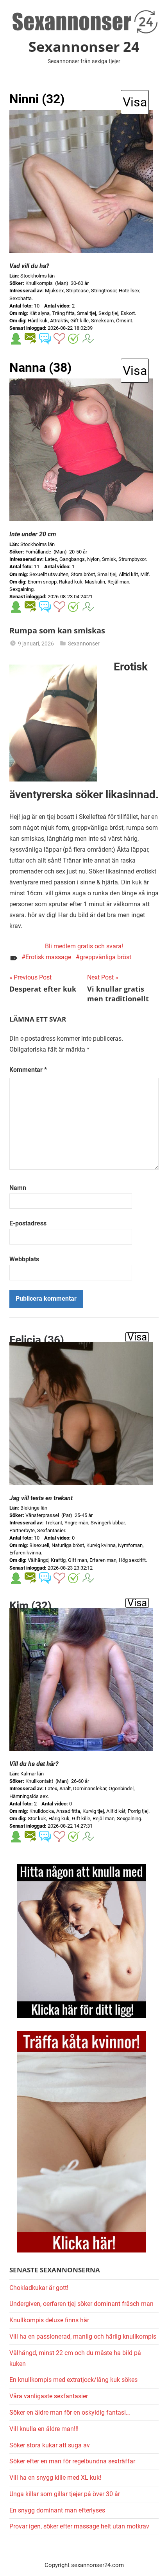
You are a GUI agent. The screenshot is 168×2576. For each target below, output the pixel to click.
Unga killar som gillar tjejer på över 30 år (65, 2494)
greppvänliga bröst (105, 957)
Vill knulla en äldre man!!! (44, 2429)
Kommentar (28, 1070)
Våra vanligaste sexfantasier (49, 2396)
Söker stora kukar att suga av (50, 2445)
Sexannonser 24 (84, 47)
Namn (18, 1188)
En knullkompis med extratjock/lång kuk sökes (73, 2380)
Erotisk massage (48, 957)
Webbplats (24, 1259)
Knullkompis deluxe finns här (49, 2320)
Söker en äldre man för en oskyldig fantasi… (70, 2412)
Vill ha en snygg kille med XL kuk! (55, 2478)
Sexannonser (84, 644)
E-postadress (28, 1223)
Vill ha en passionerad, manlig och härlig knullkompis (83, 2336)
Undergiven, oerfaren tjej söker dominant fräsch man (81, 2304)
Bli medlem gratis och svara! (84, 946)
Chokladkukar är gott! (39, 2288)
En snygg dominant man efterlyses (57, 2510)
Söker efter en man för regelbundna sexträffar (72, 2461)
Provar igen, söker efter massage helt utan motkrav (79, 2526)
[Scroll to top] (154, 2562)
